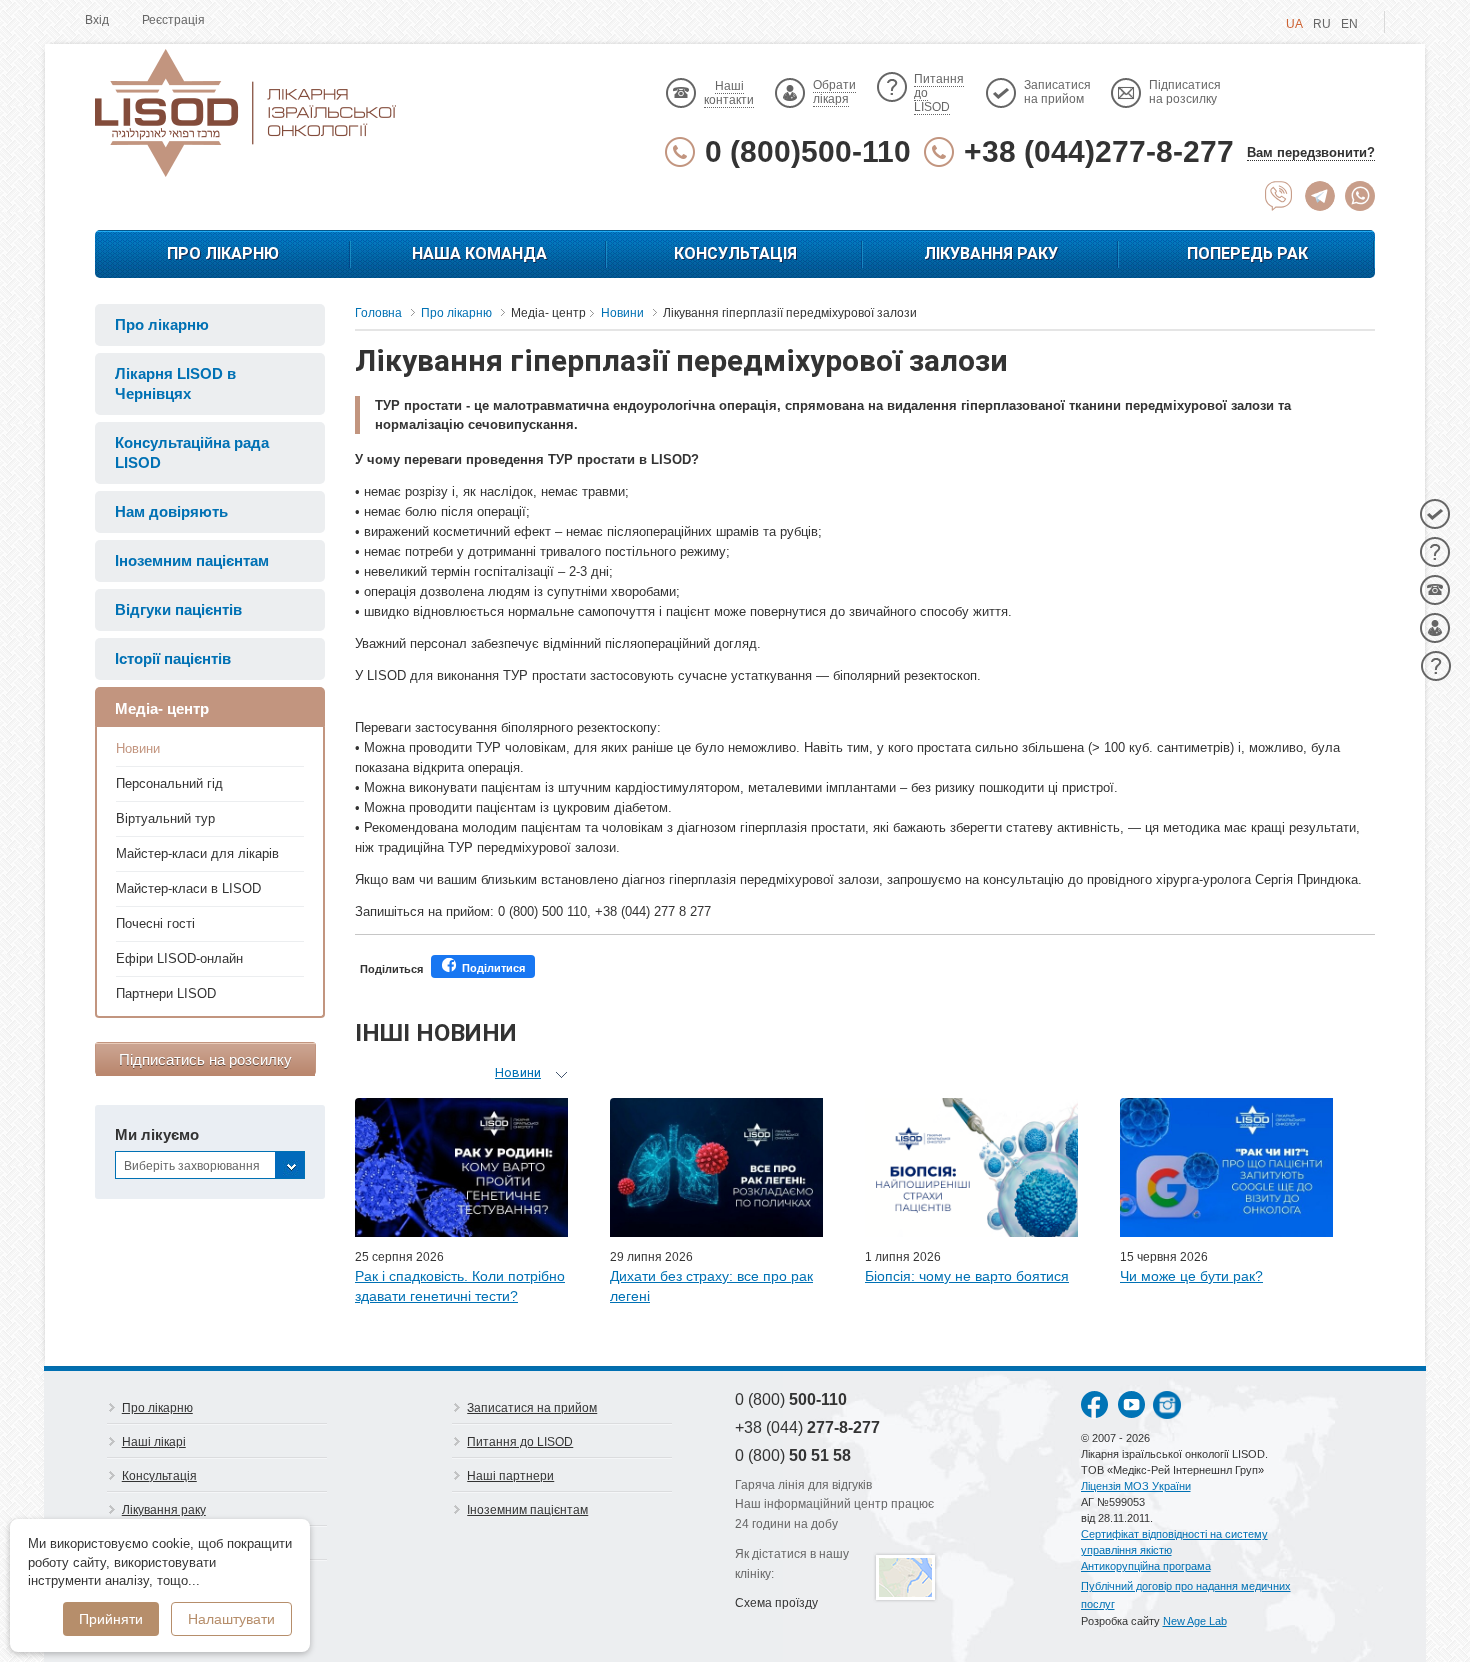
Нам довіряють (171, 511)
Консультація (735, 253)
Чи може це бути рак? (1191, 1276)
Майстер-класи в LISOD (188, 888)
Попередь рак (1247, 253)
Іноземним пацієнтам (192, 560)
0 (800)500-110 (808, 151)
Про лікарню (223, 253)
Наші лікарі (154, 1442)
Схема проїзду (776, 1603)
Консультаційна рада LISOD (192, 452)
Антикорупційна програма (1146, 1566)
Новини (138, 748)
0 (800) (791, 1399)
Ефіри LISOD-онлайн (179, 958)
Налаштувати (231, 1619)
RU (1322, 24)
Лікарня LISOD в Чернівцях (175, 383)
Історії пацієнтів (173, 658)
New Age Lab (1195, 1621)
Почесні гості (155, 923)
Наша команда (479, 253)
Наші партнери (510, 1476)
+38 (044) (807, 1427)
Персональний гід (169, 783)
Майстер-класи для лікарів (197, 853)
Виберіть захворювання (192, 1166)
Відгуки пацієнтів (178, 609)
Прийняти (111, 1619)
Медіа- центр (162, 708)
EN (1349, 24)
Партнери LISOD (166, 993)
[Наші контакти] (1435, 590)
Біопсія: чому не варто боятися (967, 1276)
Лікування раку (991, 253)
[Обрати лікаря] (1435, 628)
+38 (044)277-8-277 (1099, 151)
